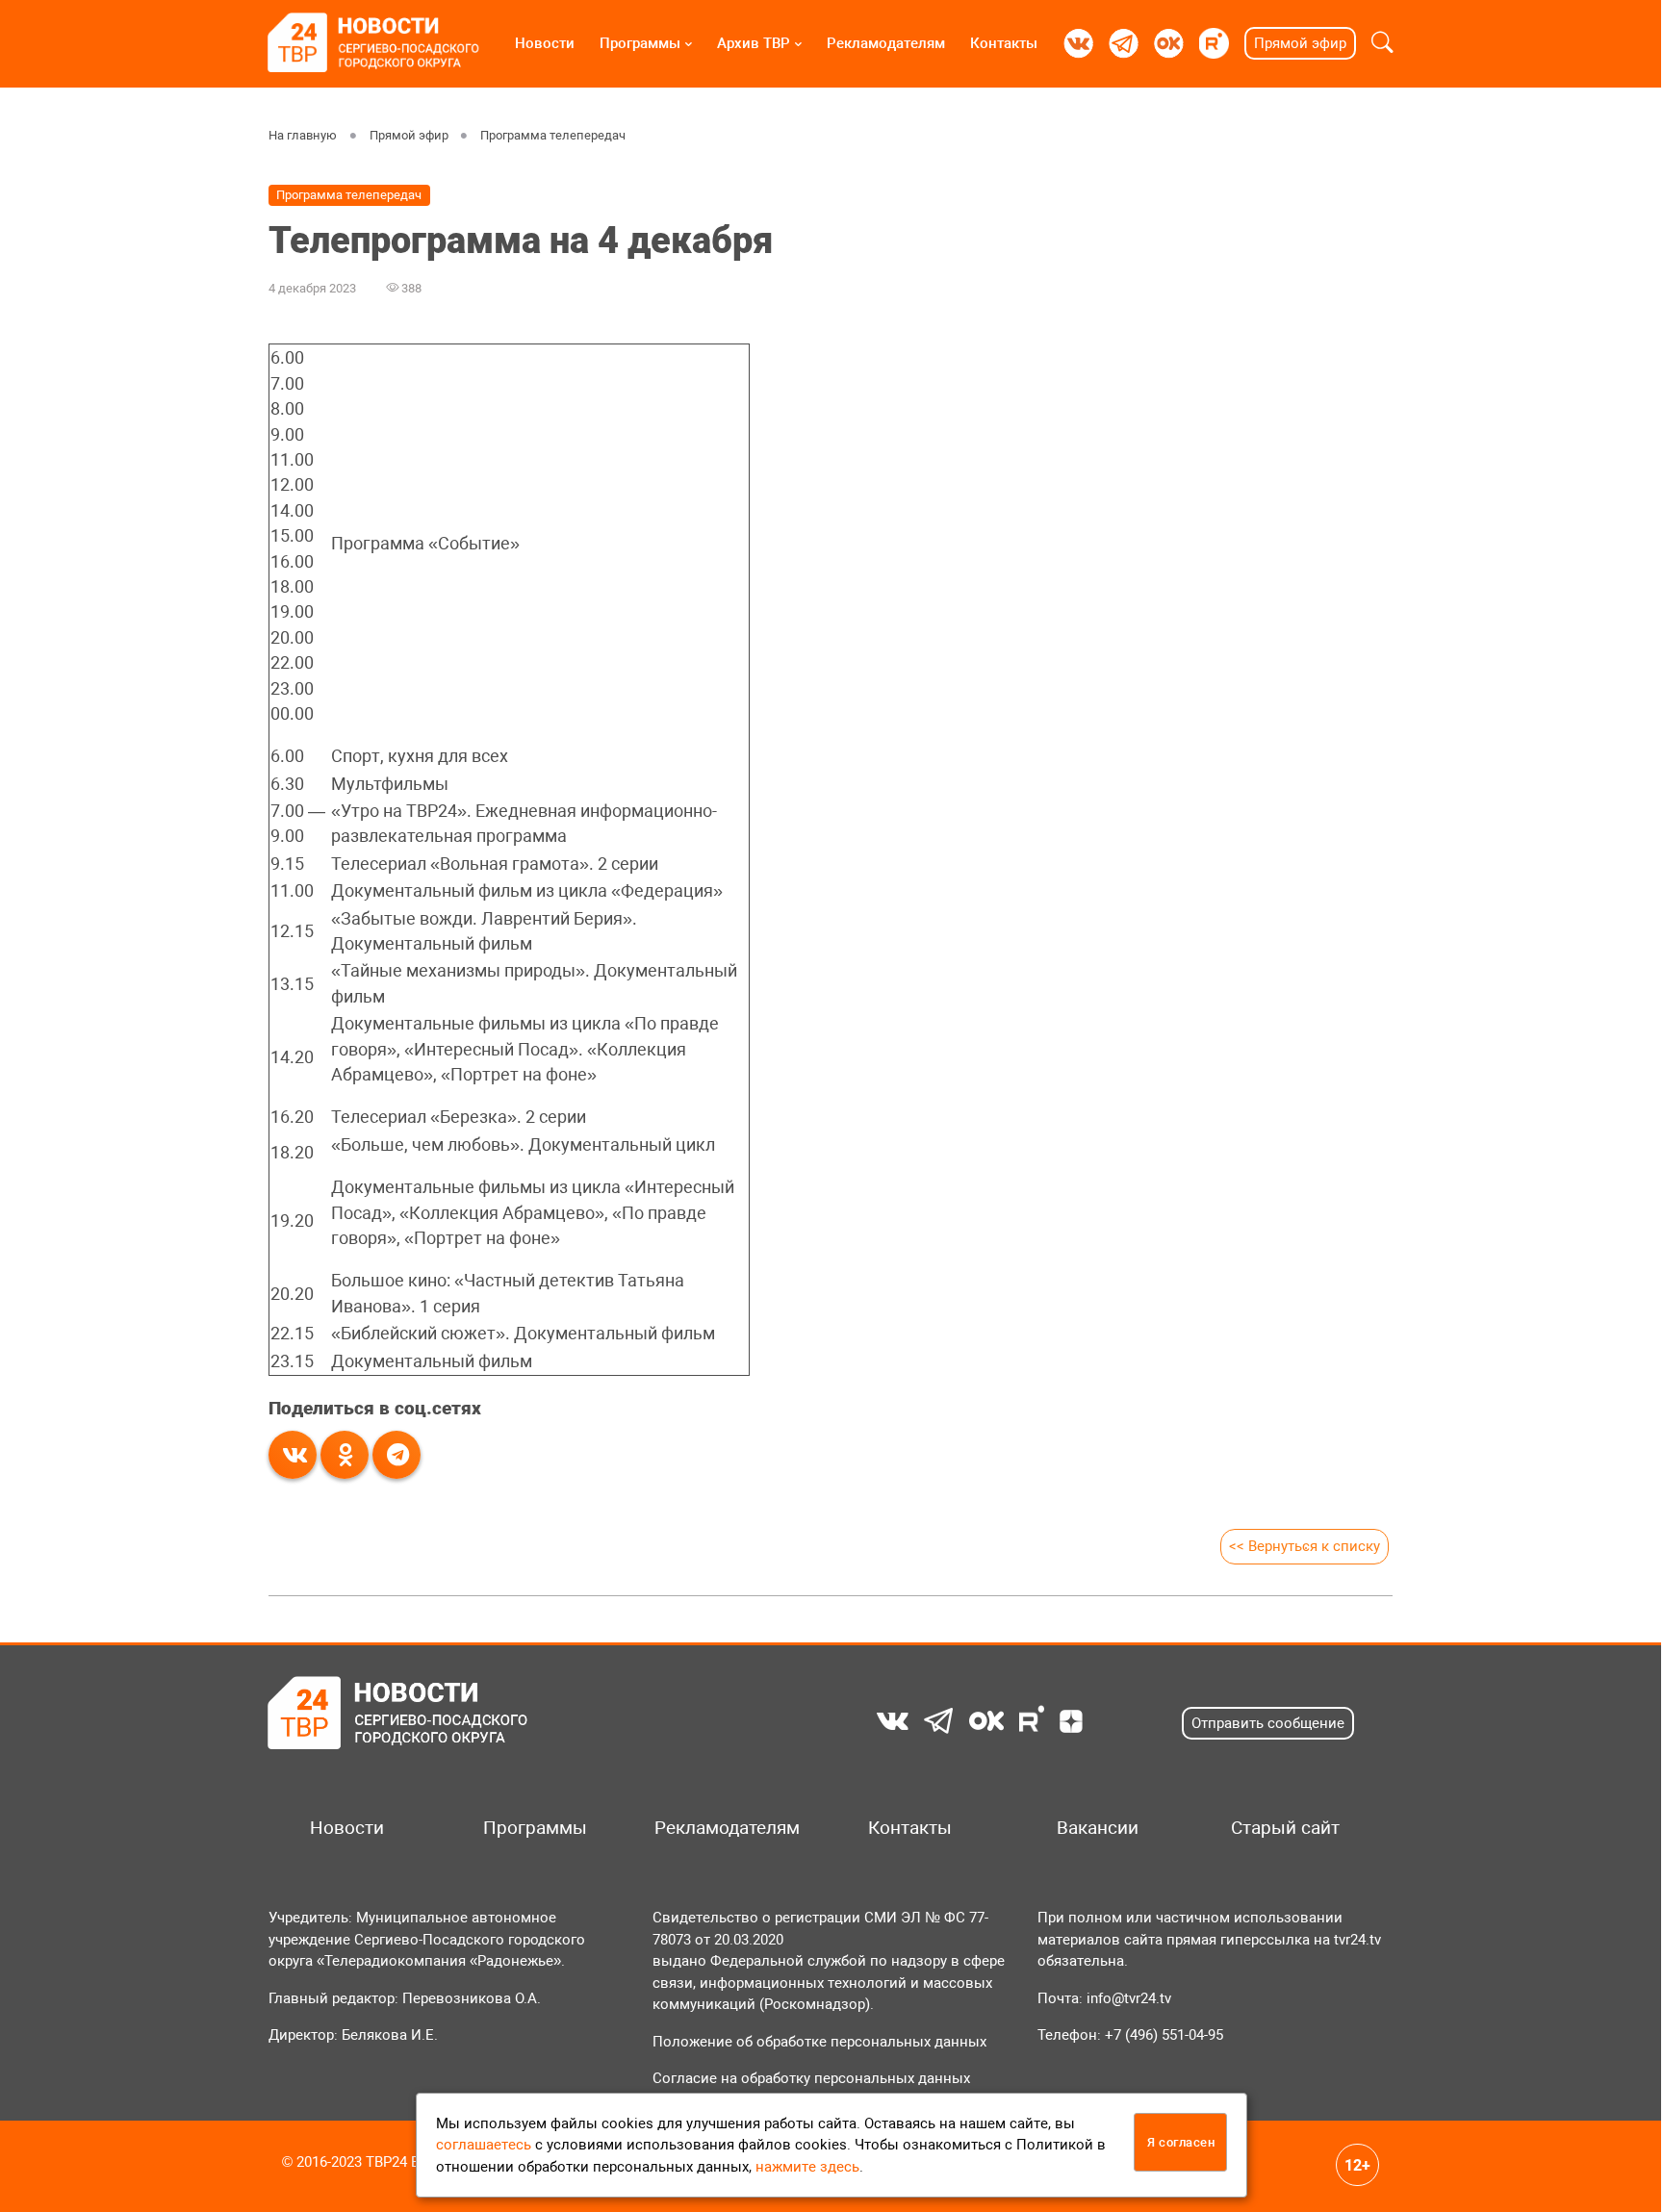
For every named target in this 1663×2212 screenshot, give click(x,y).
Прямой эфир (1300, 43)
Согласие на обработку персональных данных (811, 2078)
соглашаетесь (484, 2145)
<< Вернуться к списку (1305, 1546)
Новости (545, 43)
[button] (1382, 43)
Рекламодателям (886, 43)
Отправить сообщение (1268, 1723)
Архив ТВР (754, 43)
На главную (303, 135)
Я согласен (1181, 2142)
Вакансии (1098, 1828)
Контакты (1004, 43)
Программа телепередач (553, 135)
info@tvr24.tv (1129, 1998)
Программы (640, 43)
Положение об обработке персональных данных (819, 2042)
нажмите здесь (807, 2167)
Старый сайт (1285, 1828)
